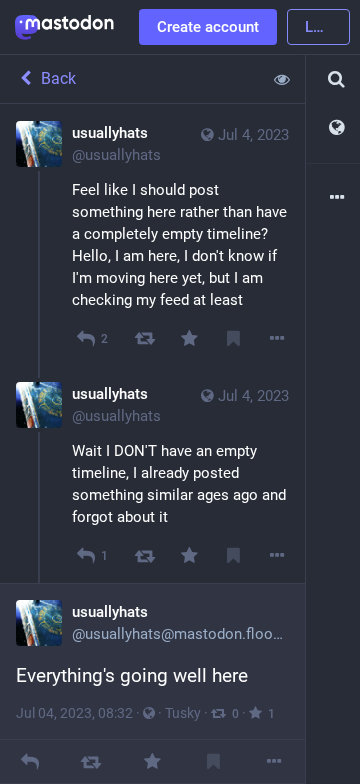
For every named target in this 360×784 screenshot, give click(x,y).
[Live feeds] (333, 128)
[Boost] (144, 338)
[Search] (333, 79)
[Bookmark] (233, 338)
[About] (333, 198)
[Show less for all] (282, 79)
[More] (277, 338)
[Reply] (30, 761)
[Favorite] (188, 338)
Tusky (183, 713)
